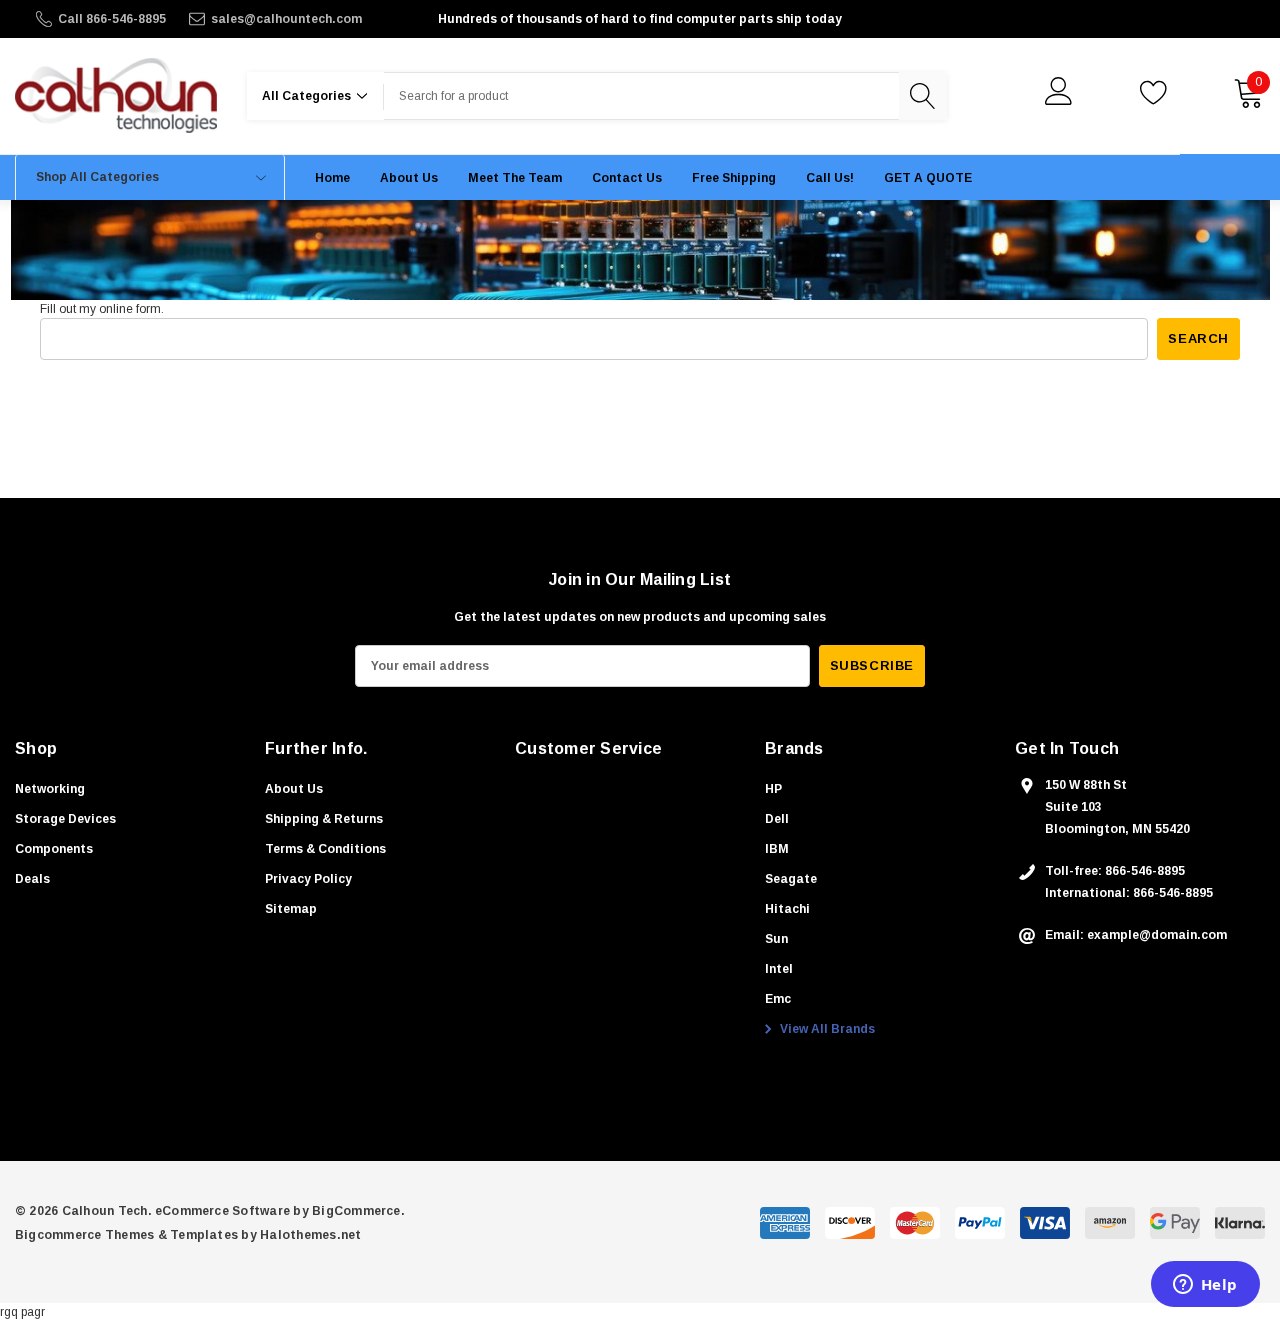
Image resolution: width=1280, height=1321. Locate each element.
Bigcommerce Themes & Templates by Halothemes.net (188, 1235)
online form (130, 309)
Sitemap (291, 909)
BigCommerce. (358, 1211)
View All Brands (826, 1029)
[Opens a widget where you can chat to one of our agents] (1205, 1286)
